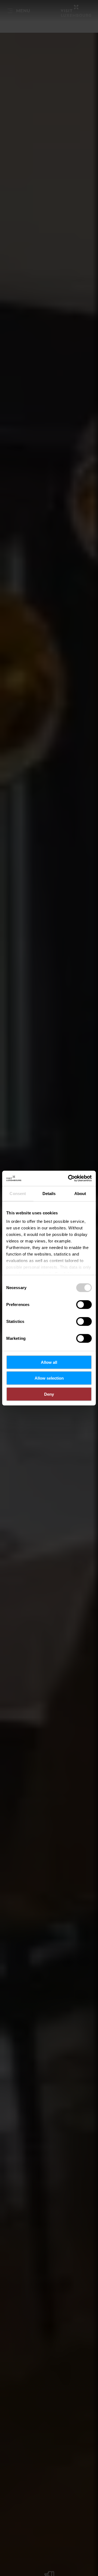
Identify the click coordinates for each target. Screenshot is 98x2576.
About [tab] (80, 1193)
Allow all (49, 1362)
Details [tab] (49, 1193)
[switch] (84, 1304)
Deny (49, 1394)
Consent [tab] (18, 1193)
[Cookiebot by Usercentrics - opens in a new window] (69, 1178)
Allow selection (49, 1378)
